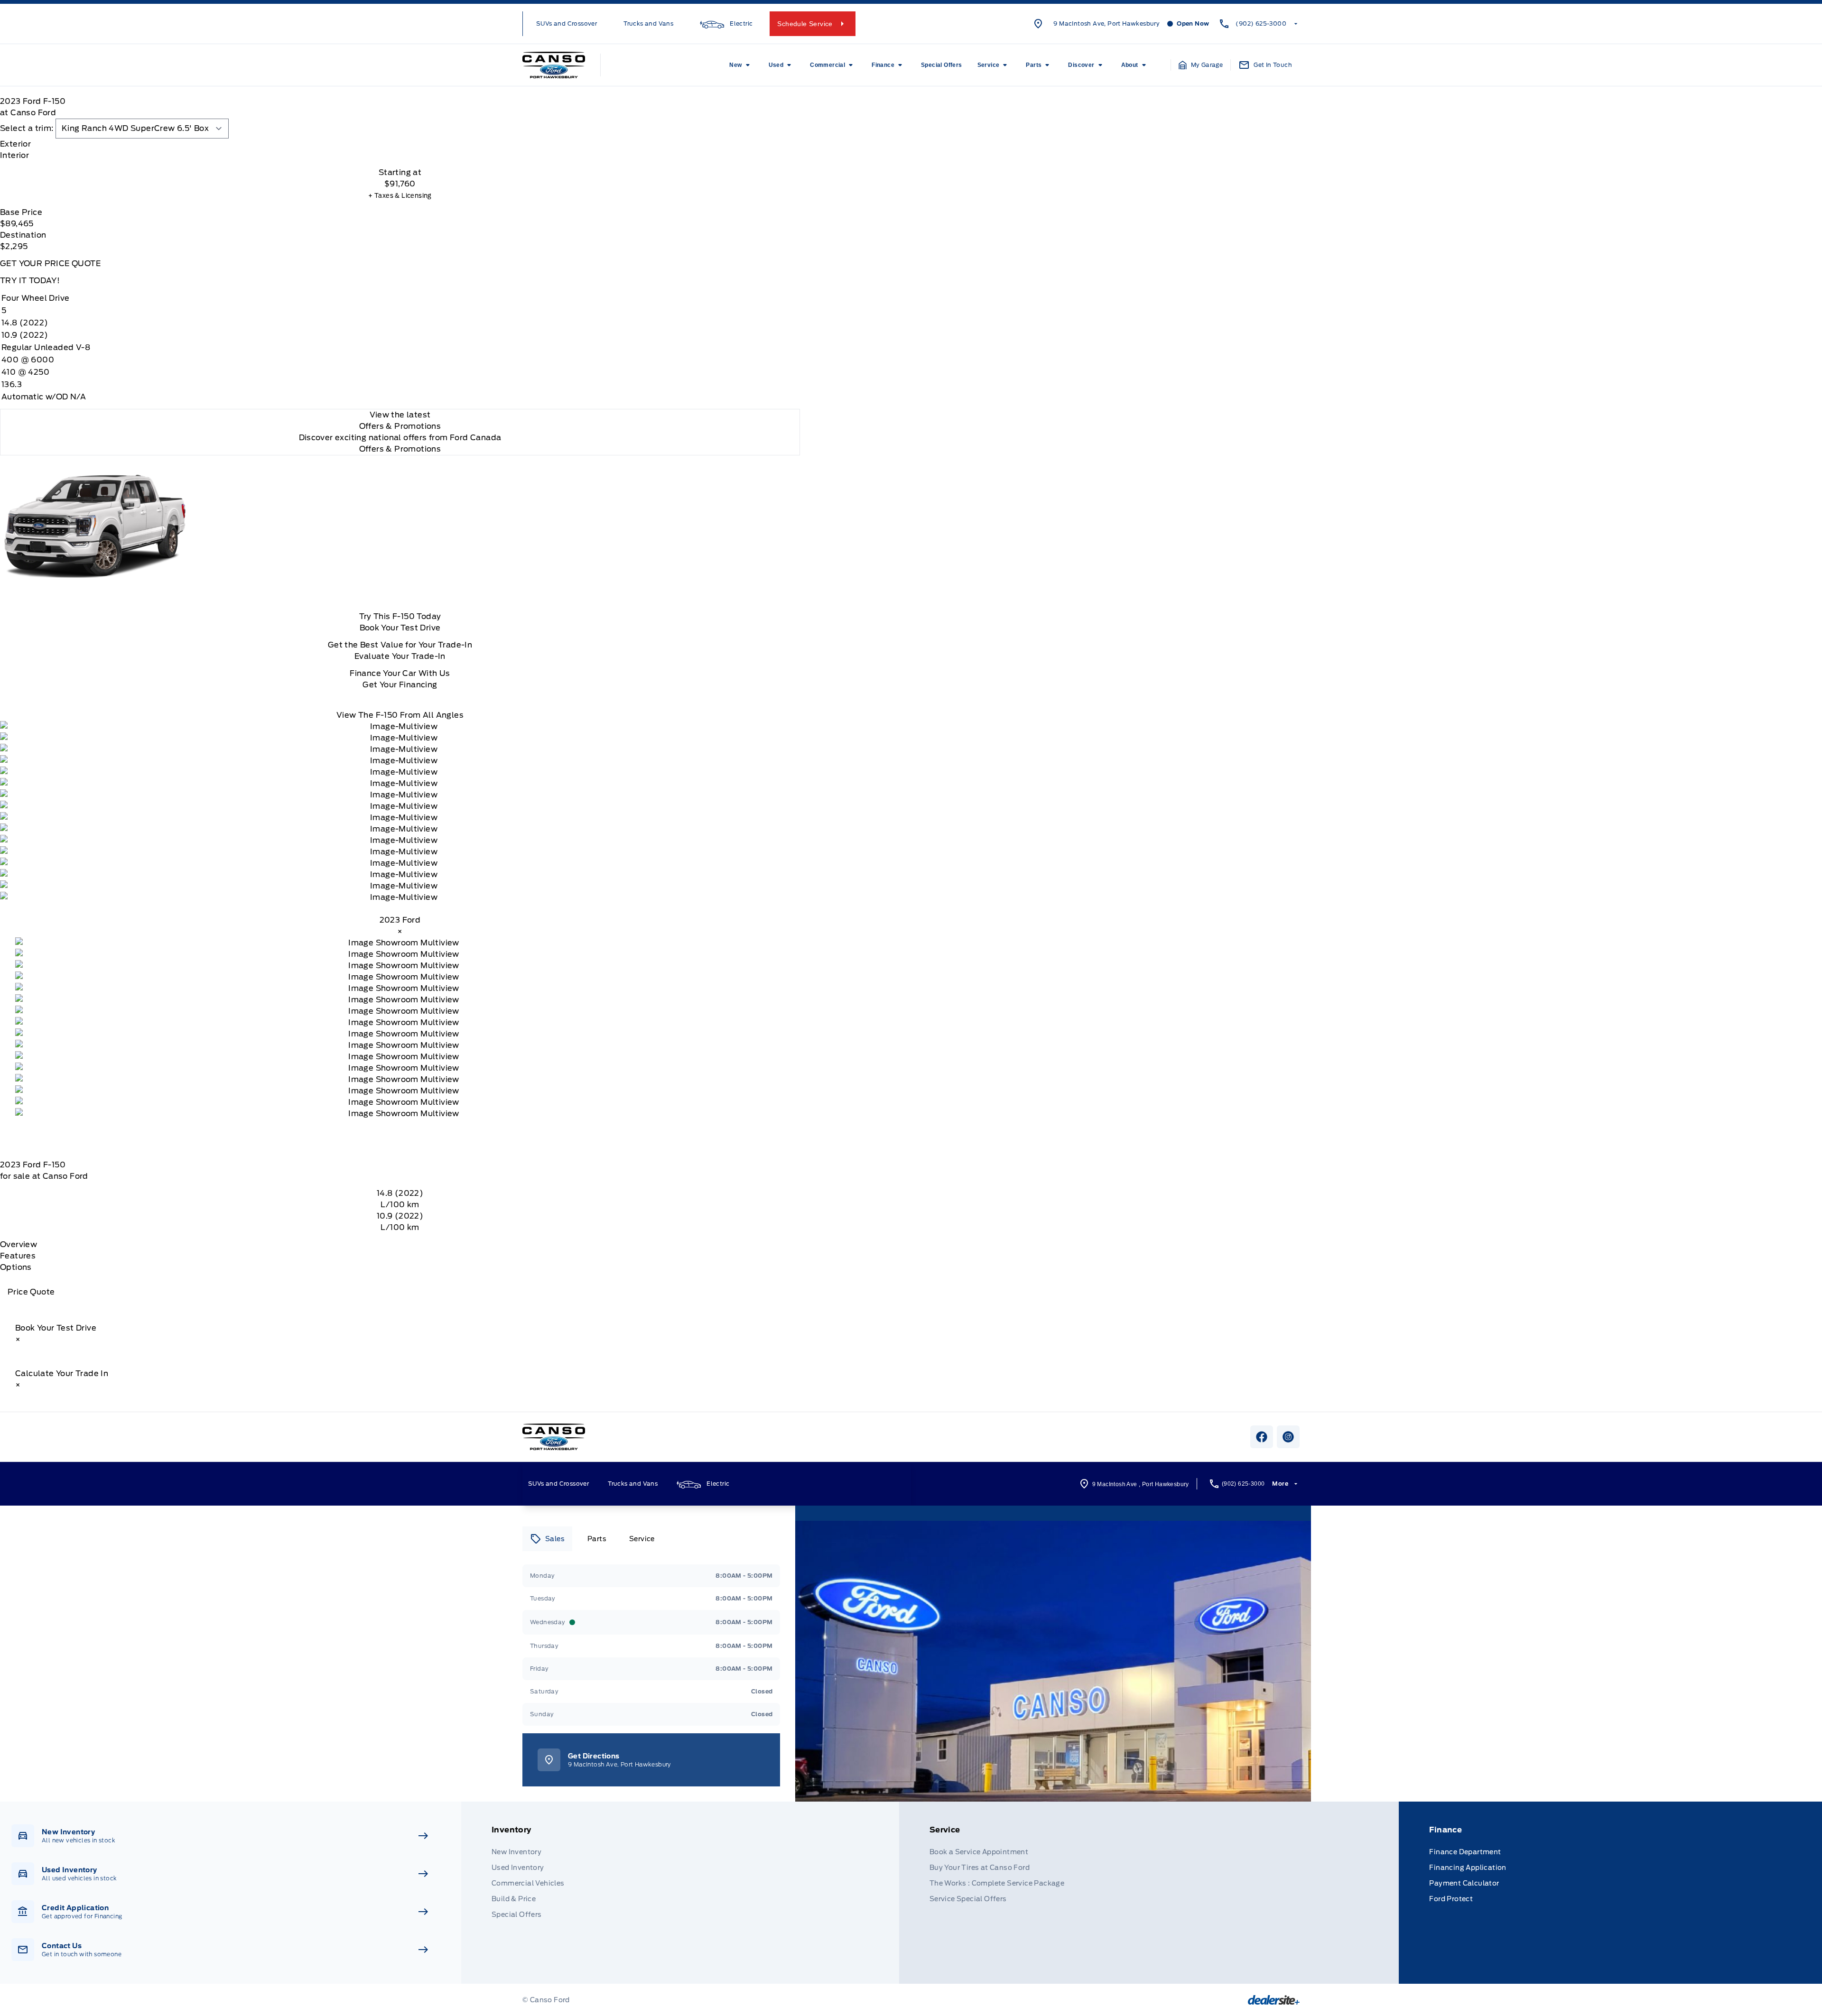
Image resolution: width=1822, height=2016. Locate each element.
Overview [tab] (19, 1244)
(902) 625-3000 (1261, 23)
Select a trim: (27, 128)
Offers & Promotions (400, 449)
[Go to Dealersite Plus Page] (1274, 2000)
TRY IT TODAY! (30, 281)
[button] (1201, 65)
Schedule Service (805, 24)
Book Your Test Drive (400, 628)
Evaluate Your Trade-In (400, 656)
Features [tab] (18, 1256)
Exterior (15, 144)
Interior (14, 155)
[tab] (400, 144)
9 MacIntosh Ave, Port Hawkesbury (1106, 23)
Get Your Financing (400, 685)
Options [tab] (16, 1267)
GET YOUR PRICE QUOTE (50, 264)
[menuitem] (741, 65)
